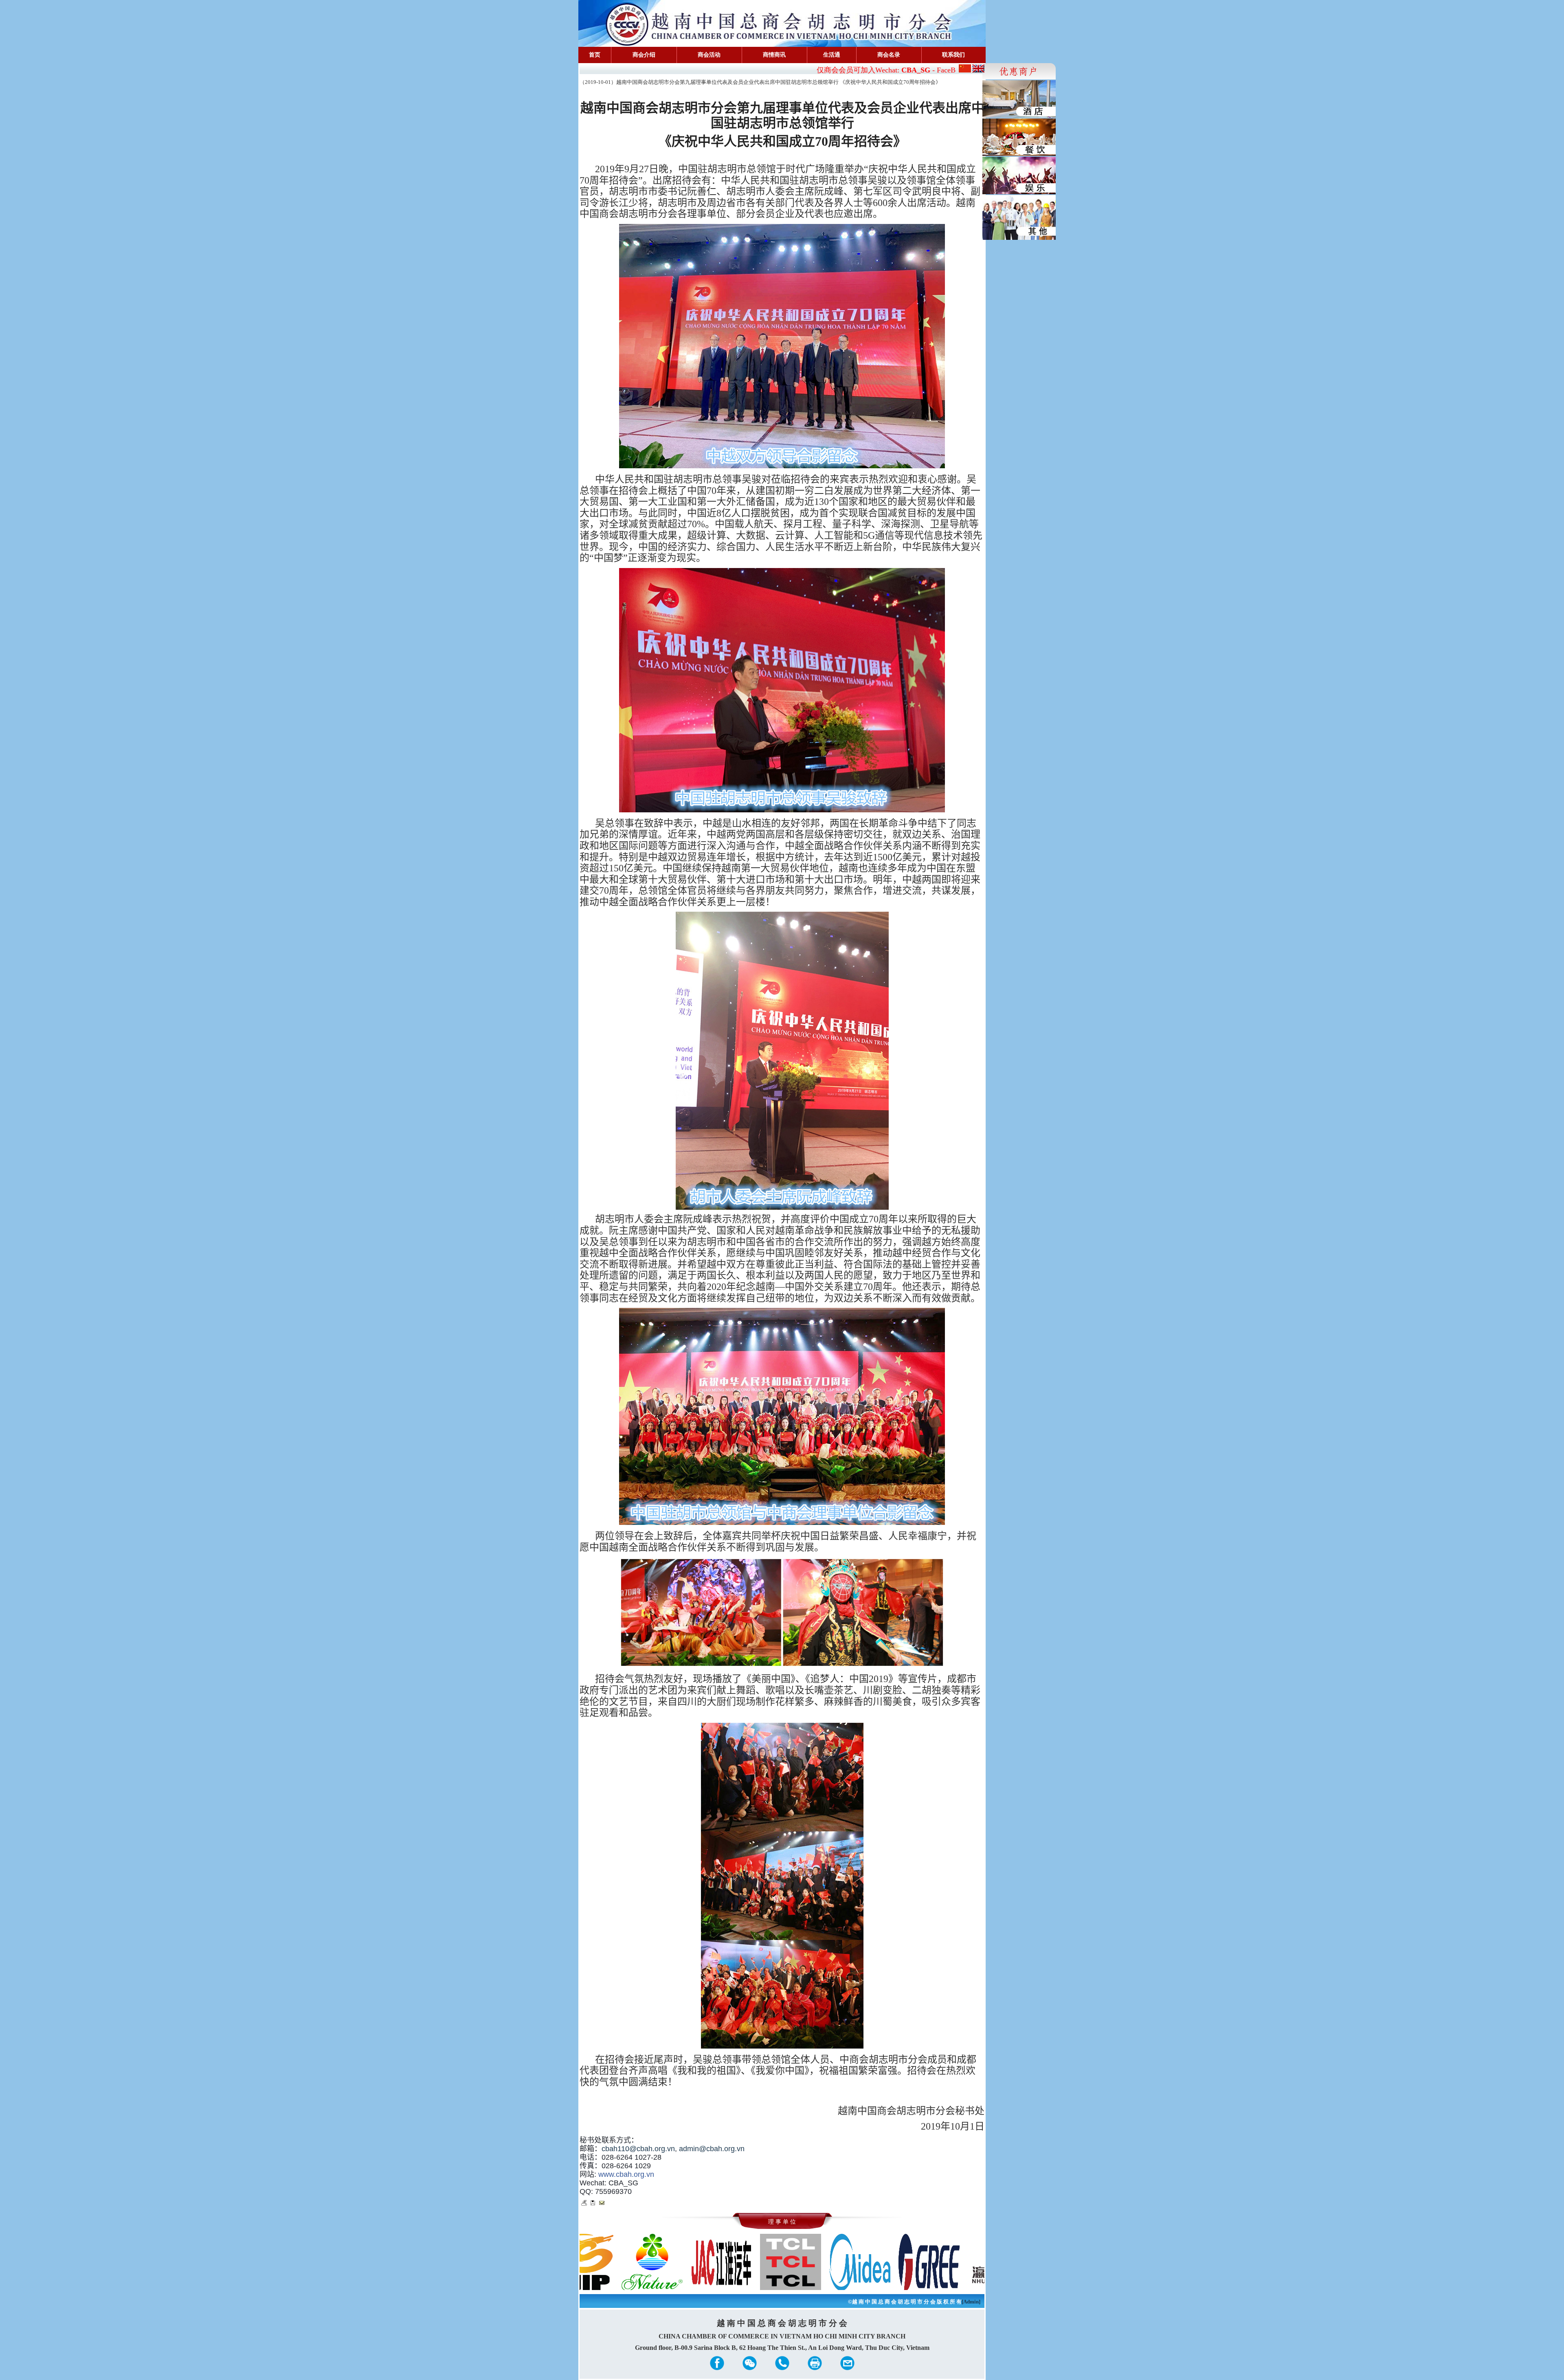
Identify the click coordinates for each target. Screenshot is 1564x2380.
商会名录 (889, 55)
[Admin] (971, 2302)
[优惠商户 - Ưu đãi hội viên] (1019, 71)
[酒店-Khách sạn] (1019, 99)
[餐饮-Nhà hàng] (1019, 137)
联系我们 (953, 55)
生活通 (832, 55)
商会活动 (709, 55)
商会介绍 (644, 55)
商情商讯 (774, 55)
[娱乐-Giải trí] (1019, 175)
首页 (595, 55)
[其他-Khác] (1019, 217)
